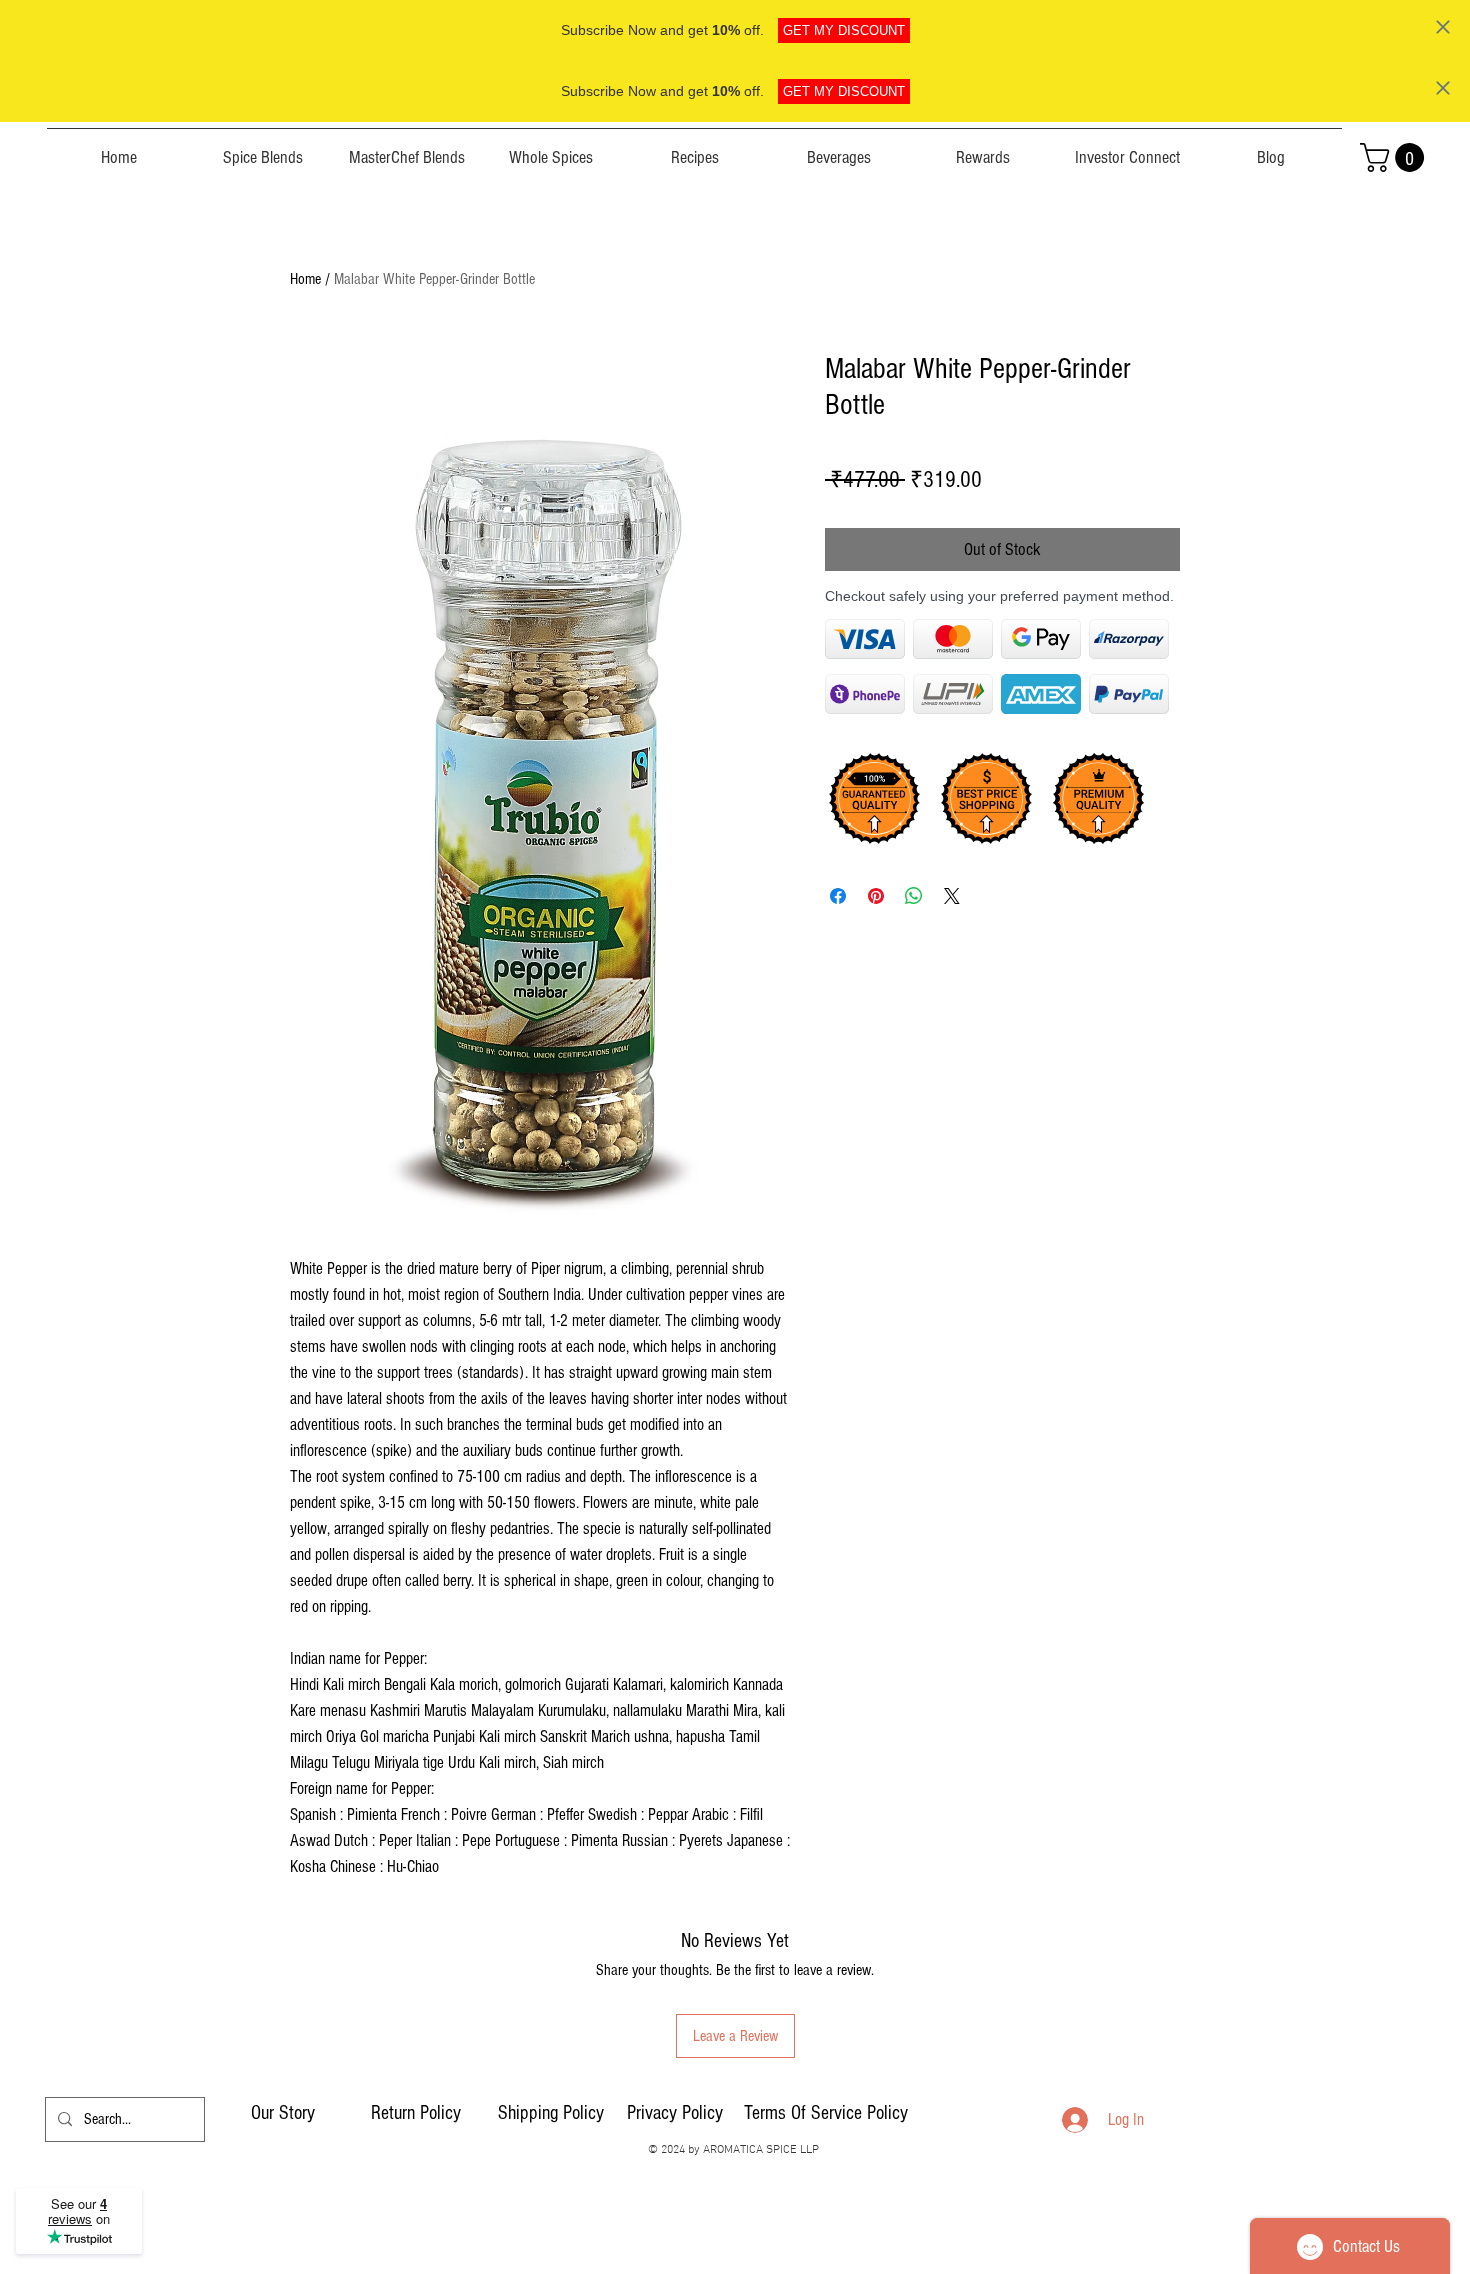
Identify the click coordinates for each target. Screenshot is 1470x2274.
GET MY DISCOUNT (844, 30)
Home (305, 279)
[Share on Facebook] (838, 896)
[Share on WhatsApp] (914, 896)
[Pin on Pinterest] (876, 896)
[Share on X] (952, 896)
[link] (1395, 157)
